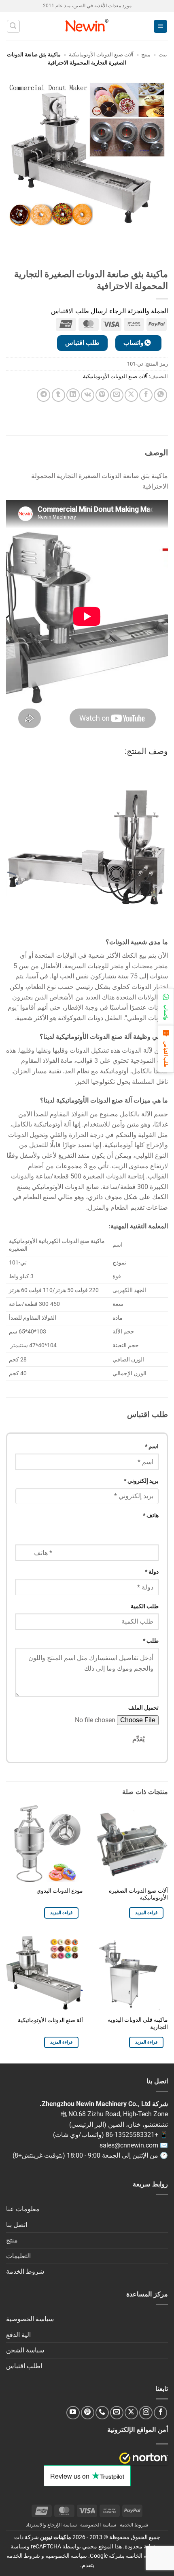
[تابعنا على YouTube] (73, 2413)
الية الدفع (18, 2335)
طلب (151, 1641)
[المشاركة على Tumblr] (58, 395)
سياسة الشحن (25, 2350)
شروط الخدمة (25, 2271)
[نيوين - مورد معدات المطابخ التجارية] (87, 26)
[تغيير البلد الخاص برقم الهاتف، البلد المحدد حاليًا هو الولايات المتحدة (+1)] (23, 1530)
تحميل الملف (143, 1708)
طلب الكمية (145, 1606)
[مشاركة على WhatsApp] (160, 395)
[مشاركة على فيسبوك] (146, 395)
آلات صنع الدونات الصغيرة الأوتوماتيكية (138, 1894)
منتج (146, 55)
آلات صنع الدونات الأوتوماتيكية (101, 55)
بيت (163, 55)
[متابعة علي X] (131, 2413)
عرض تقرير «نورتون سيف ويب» (144, 2458)
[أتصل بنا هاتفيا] (102, 2413)
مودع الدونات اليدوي (60, 1891)
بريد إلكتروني (141, 1481)
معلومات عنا (23, 2209)
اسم (152, 1446)
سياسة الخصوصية (30, 2319)
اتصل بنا (17, 2225)
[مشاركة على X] (131, 395)
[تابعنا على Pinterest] (88, 2413)
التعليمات (18, 2256)
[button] (160, 27)
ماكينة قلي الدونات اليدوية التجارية (138, 2023)
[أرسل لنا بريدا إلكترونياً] (117, 2413)
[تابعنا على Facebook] (160, 2413)
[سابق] (154, 250)
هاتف (151, 1515)
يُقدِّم (138, 1739)
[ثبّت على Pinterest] (102, 395)
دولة (152, 1572)
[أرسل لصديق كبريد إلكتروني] (117, 395)
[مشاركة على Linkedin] (73, 395)
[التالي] (132, 250)
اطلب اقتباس (24, 2366)
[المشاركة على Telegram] (43, 395)
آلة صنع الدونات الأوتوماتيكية (50, 2020)
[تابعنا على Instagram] (146, 2413)
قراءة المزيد (146, 1913)
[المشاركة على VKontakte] (88, 395)
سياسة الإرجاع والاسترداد (51, 2525)
